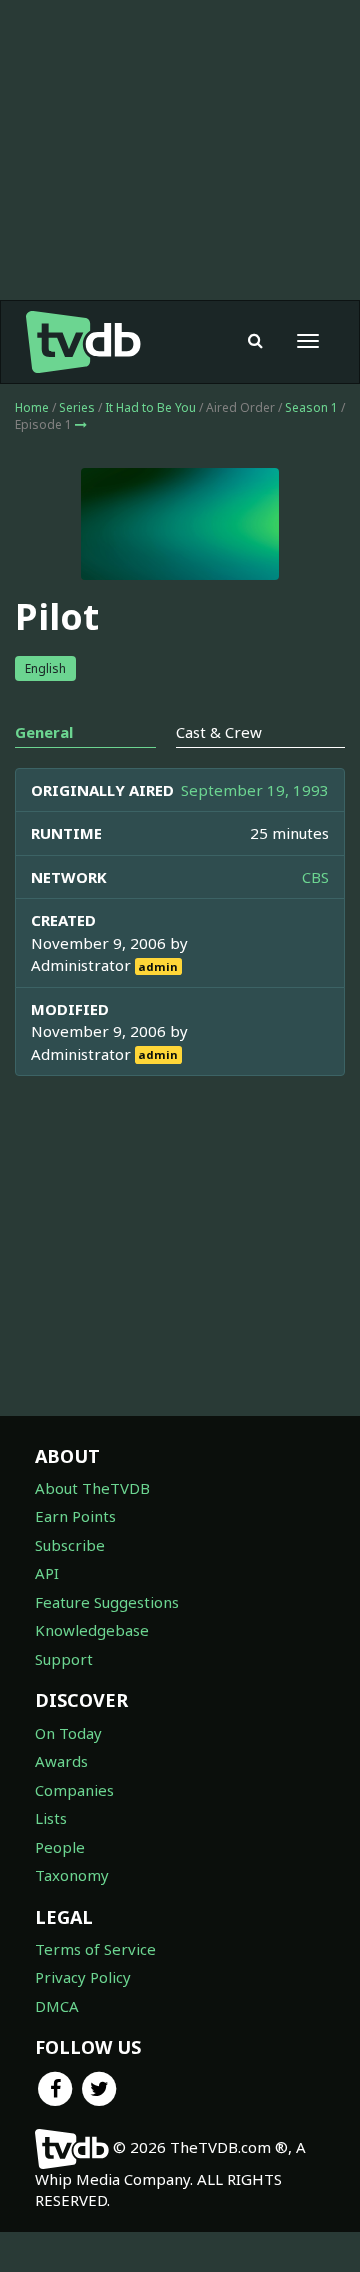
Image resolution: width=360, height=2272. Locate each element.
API (47, 1573)
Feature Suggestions (107, 1602)
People (60, 1847)
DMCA (57, 2006)
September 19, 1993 (255, 790)
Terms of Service (95, 1949)
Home (32, 407)
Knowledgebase (92, 1630)
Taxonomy (72, 1875)
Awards (61, 1761)
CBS (315, 877)
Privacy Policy (83, 1977)
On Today (68, 1733)
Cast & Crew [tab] (219, 732)
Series (77, 407)
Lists (51, 1818)
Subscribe (70, 1545)
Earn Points (75, 1516)
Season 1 (311, 407)
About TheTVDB (92, 1488)
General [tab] (44, 732)
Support (64, 1659)
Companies (74, 1790)
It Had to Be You (150, 407)
